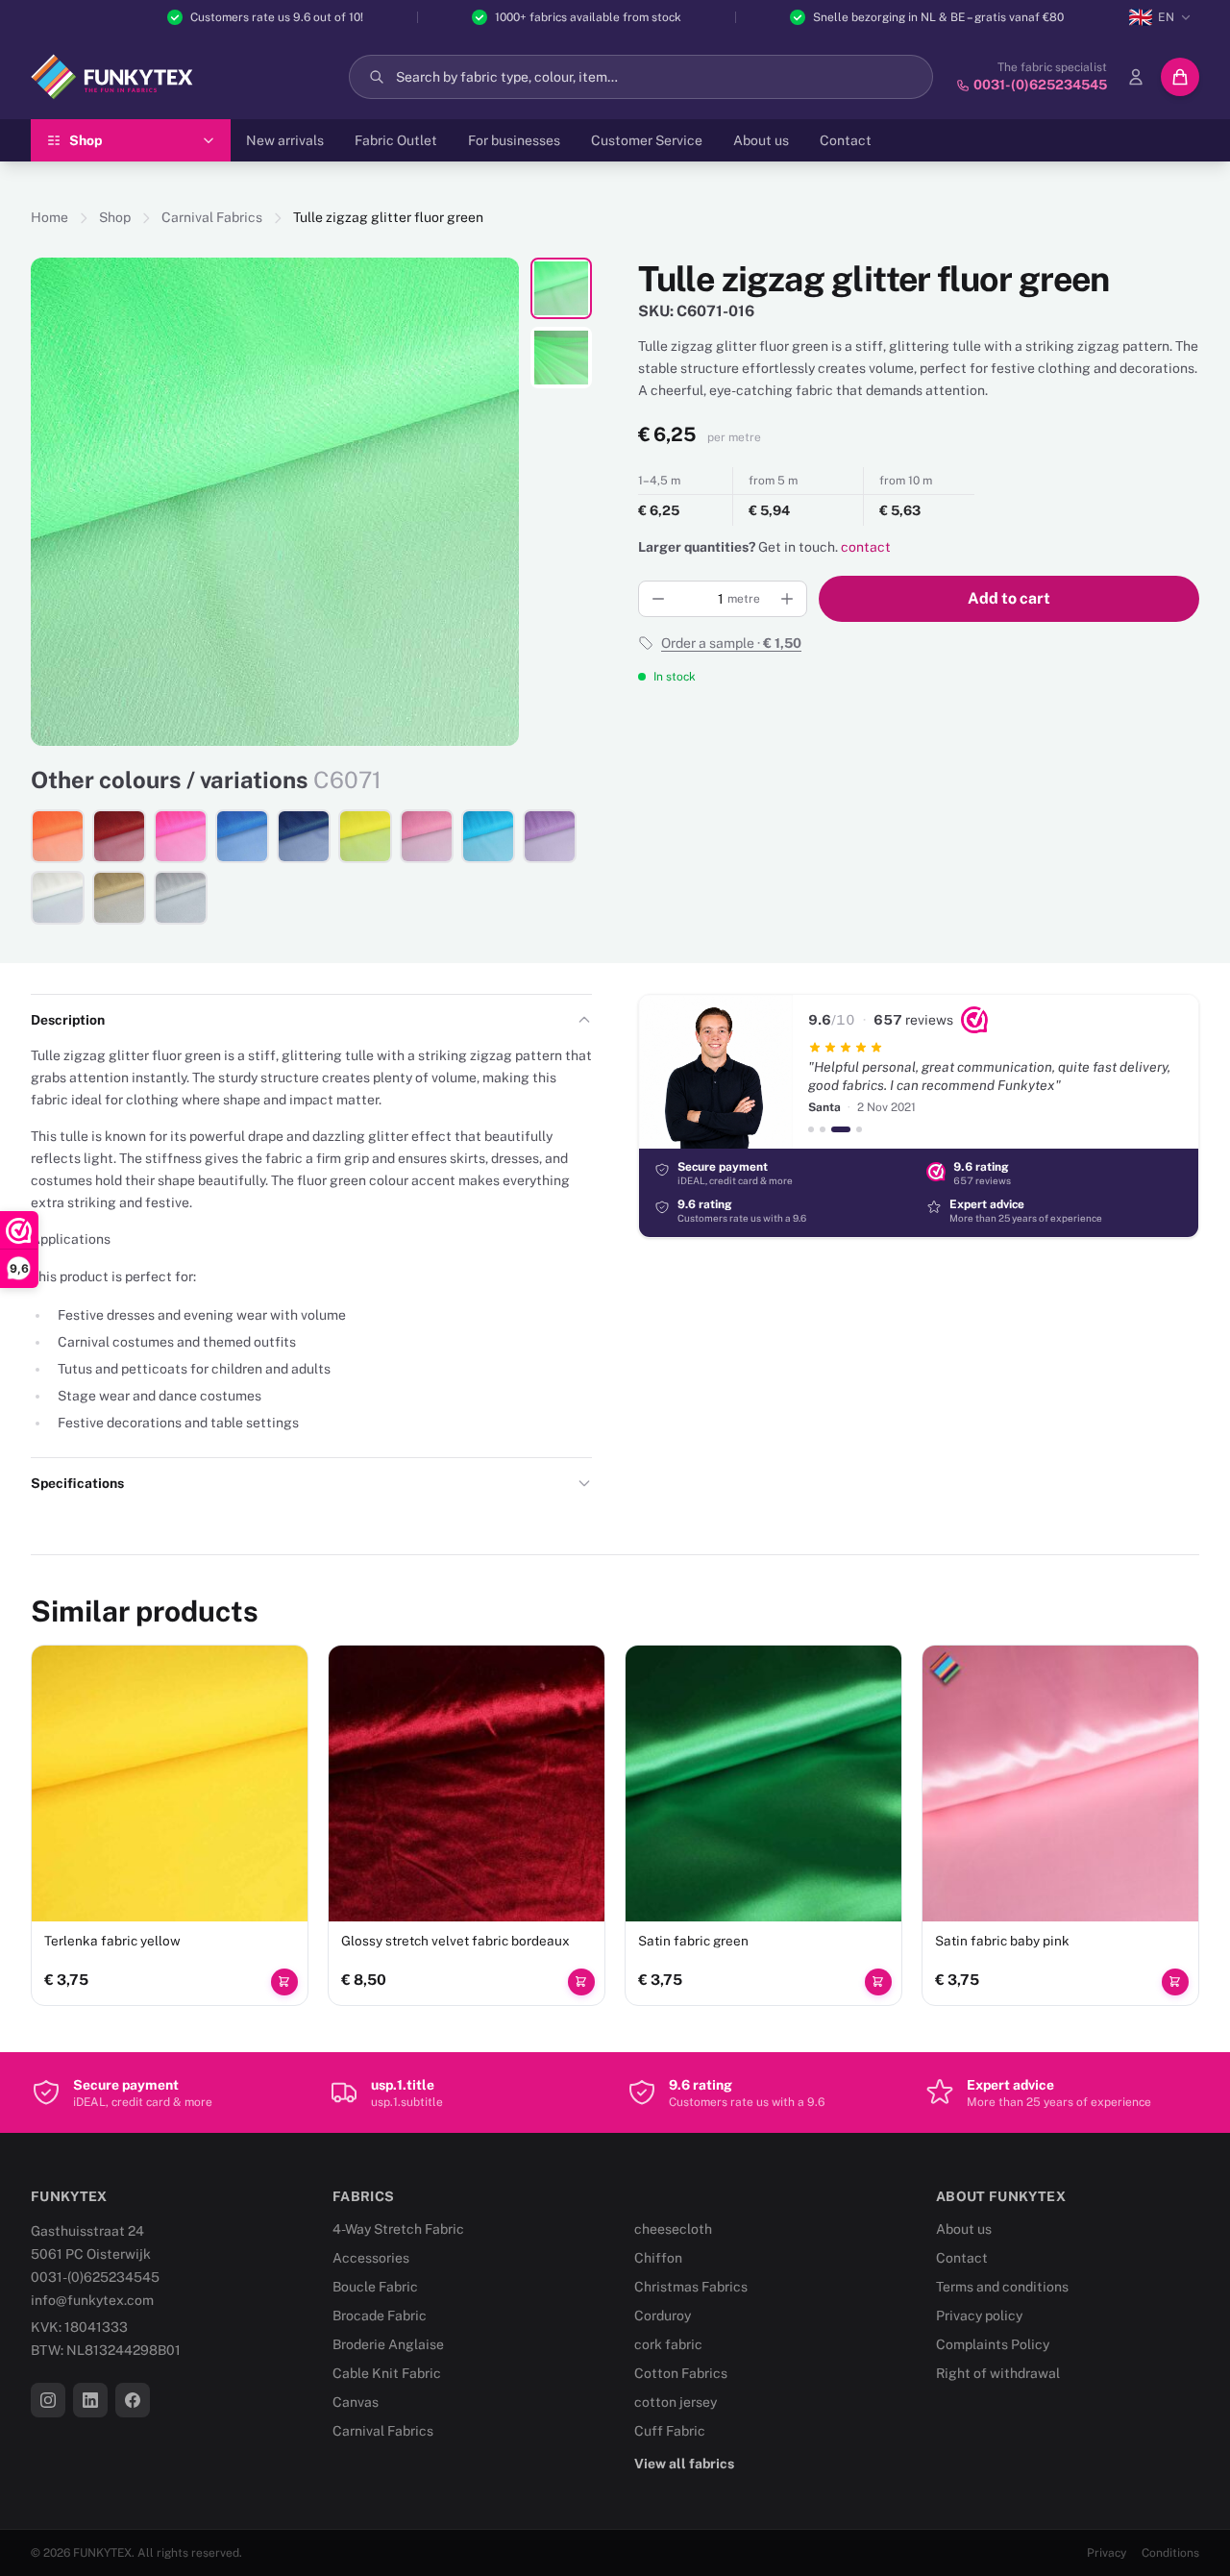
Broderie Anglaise (388, 2344)
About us (761, 140)
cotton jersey (676, 2402)
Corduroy (663, 2316)
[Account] (1136, 77)
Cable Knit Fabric (387, 2373)
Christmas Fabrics (691, 2287)
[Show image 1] (561, 288)
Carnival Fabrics (212, 217)
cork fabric (668, 2344)
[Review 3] (841, 1129)
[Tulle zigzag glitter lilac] (550, 836)
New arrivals (285, 140)
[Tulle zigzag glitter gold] (119, 898)
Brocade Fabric (380, 2316)
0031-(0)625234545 (95, 2277)
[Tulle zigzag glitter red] (119, 836)
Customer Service (647, 140)
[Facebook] (133, 2400)
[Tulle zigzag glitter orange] (58, 836)
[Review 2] (823, 1129)
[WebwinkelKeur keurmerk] (974, 1020)
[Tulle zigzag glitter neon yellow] (365, 836)
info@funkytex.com (92, 2300)
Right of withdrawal (998, 2373)
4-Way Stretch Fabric (398, 2229)
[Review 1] (811, 1129)
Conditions (1170, 2553)
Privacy (1107, 2553)
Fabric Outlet (396, 140)
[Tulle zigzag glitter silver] (181, 898)
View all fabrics (684, 2464)
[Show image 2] (561, 358)
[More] (787, 599)
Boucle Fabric (375, 2287)
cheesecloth (673, 2229)
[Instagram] (48, 2400)
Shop (115, 217)
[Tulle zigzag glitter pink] (427, 836)
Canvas (356, 2402)
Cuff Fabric (670, 2431)
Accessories (371, 2258)
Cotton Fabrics (681, 2373)
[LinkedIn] (90, 2400)
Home (49, 217)
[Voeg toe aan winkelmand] (284, 1982)
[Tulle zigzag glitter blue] (242, 836)
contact (866, 547)
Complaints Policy (993, 2344)
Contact (846, 140)
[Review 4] (859, 1129)
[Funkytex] (112, 77)
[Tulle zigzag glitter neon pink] (181, 836)
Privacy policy (979, 2316)
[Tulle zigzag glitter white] (58, 898)
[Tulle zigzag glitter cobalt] (304, 836)
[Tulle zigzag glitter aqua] (488, 836)
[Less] (658, 599)
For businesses (514, 140)
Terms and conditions (1002, 2287)
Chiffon (658, 2258)
